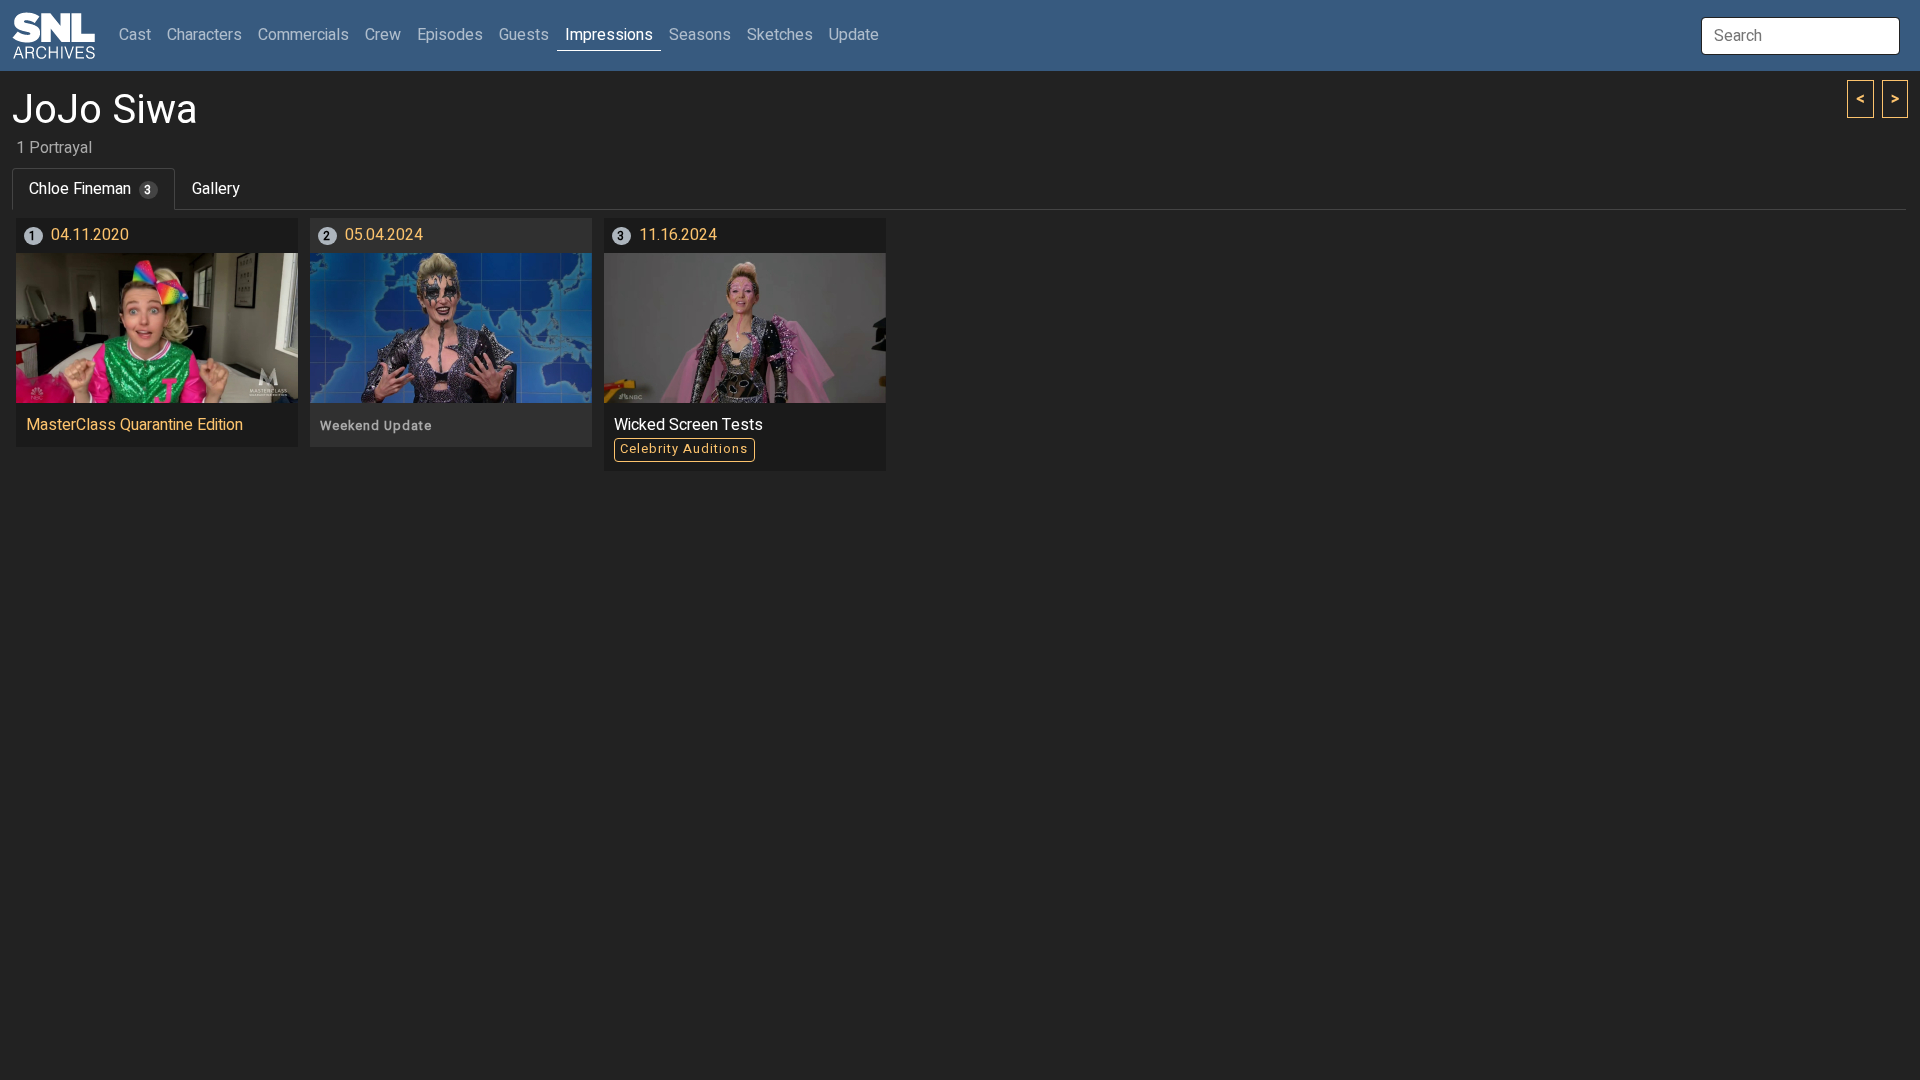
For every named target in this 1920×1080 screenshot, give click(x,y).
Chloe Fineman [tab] (90, 189)
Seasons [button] (700, 35)
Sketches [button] (780, 35)
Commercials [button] (303, 35)
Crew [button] (383, 35)
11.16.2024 (678, 235)
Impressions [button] (609, 35)
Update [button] (854, 35)
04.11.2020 (90, 235)
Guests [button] (524, 35)
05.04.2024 (384, 235)
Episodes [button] (450, 35)
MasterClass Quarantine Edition (134, 425)
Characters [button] (204, 35)
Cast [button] (139, 34)
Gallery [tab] (216, 189)
